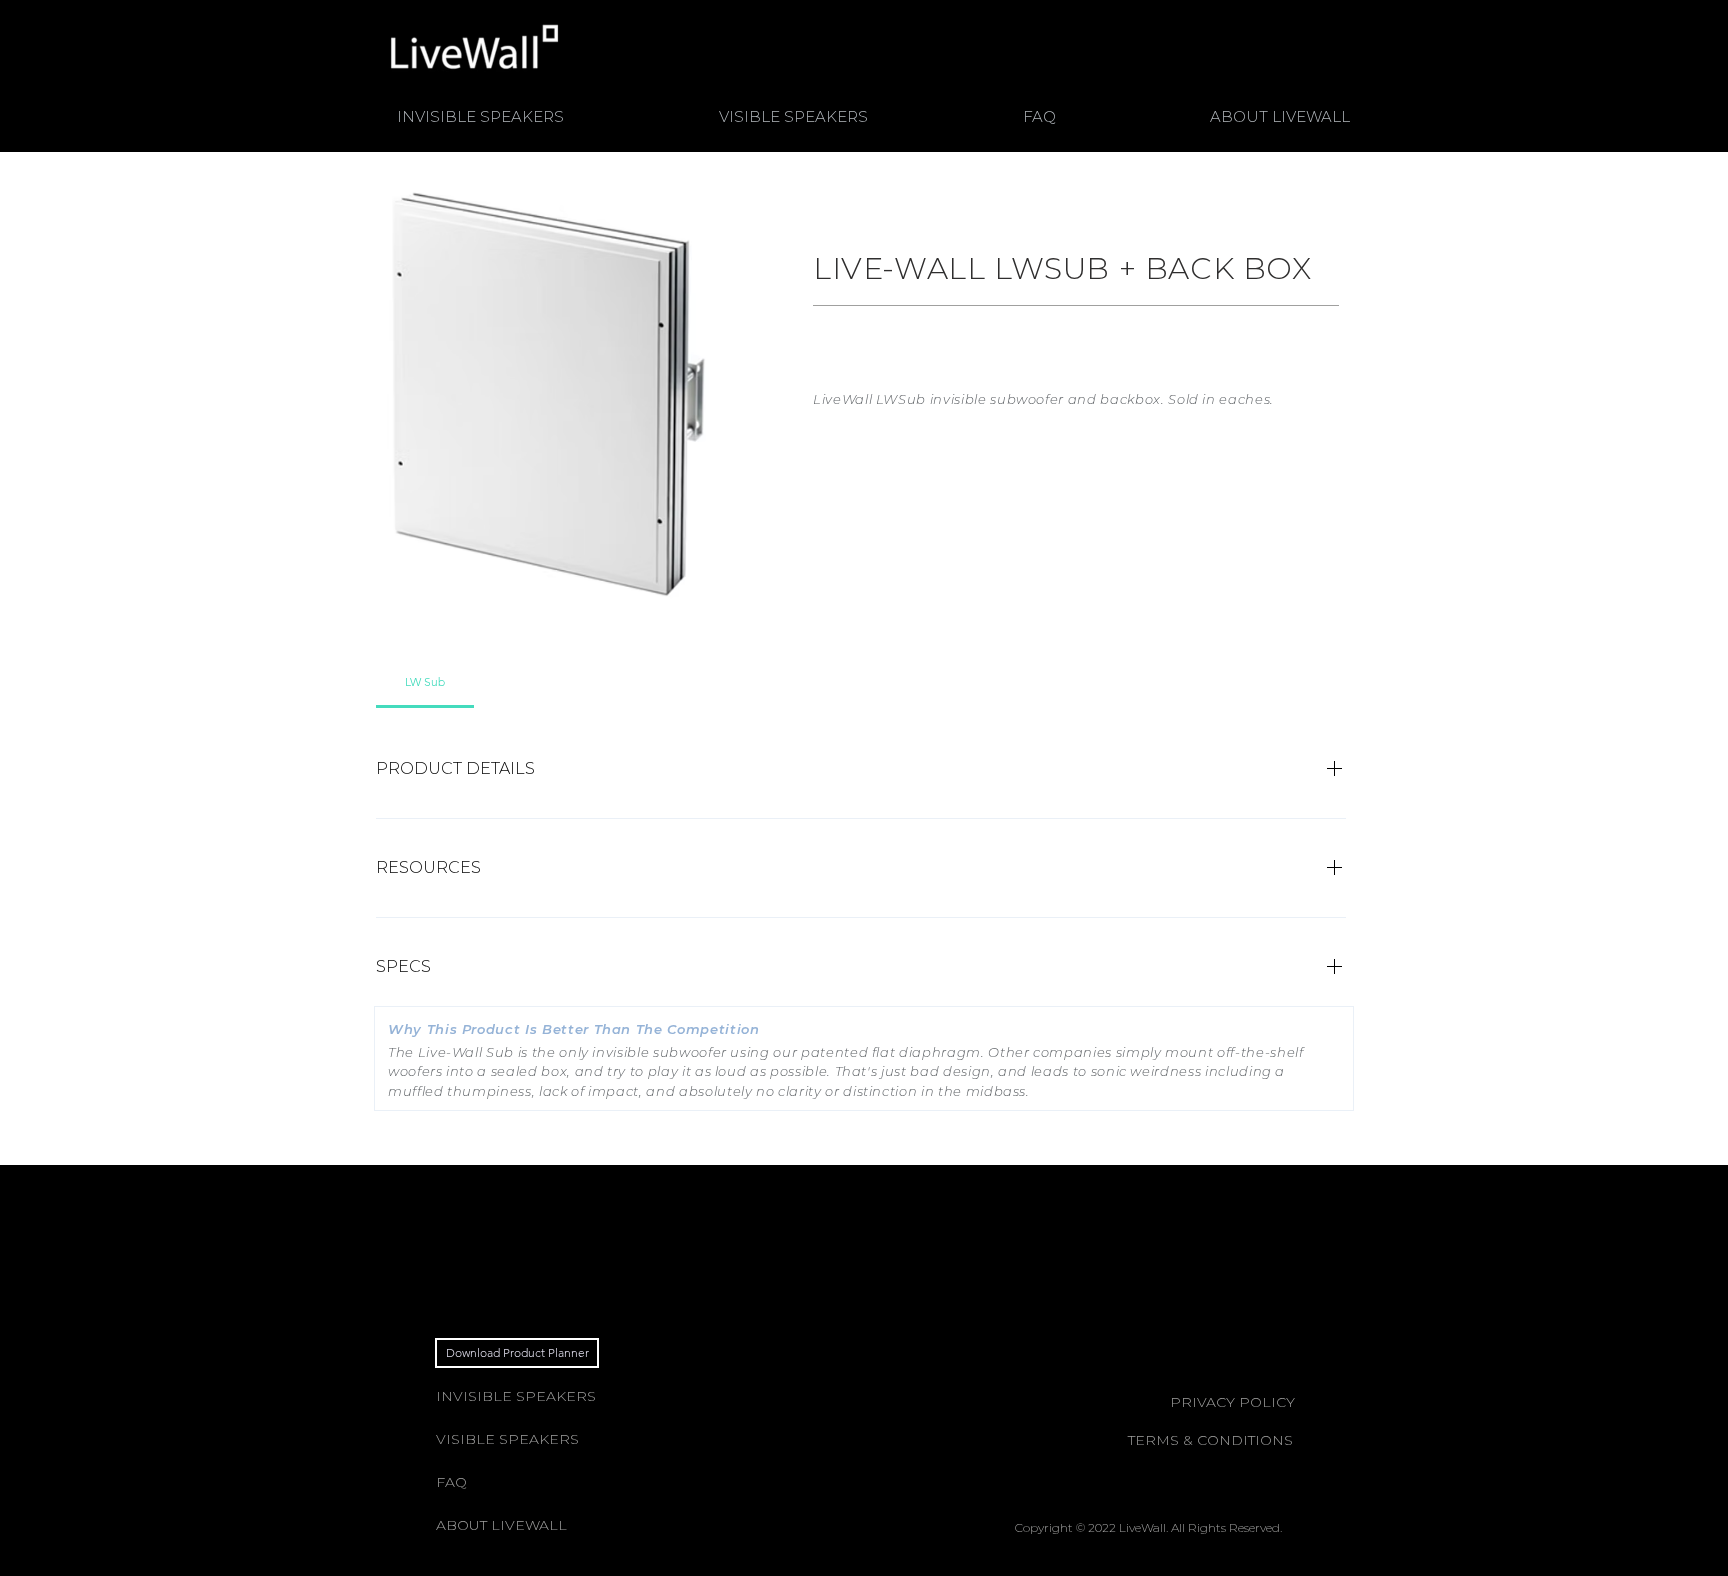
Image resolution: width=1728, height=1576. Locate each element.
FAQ (451, 1482)
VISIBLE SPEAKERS (507, 1439)
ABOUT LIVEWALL (501, 1525)
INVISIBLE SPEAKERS (516, 1396)
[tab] (425, 682)
